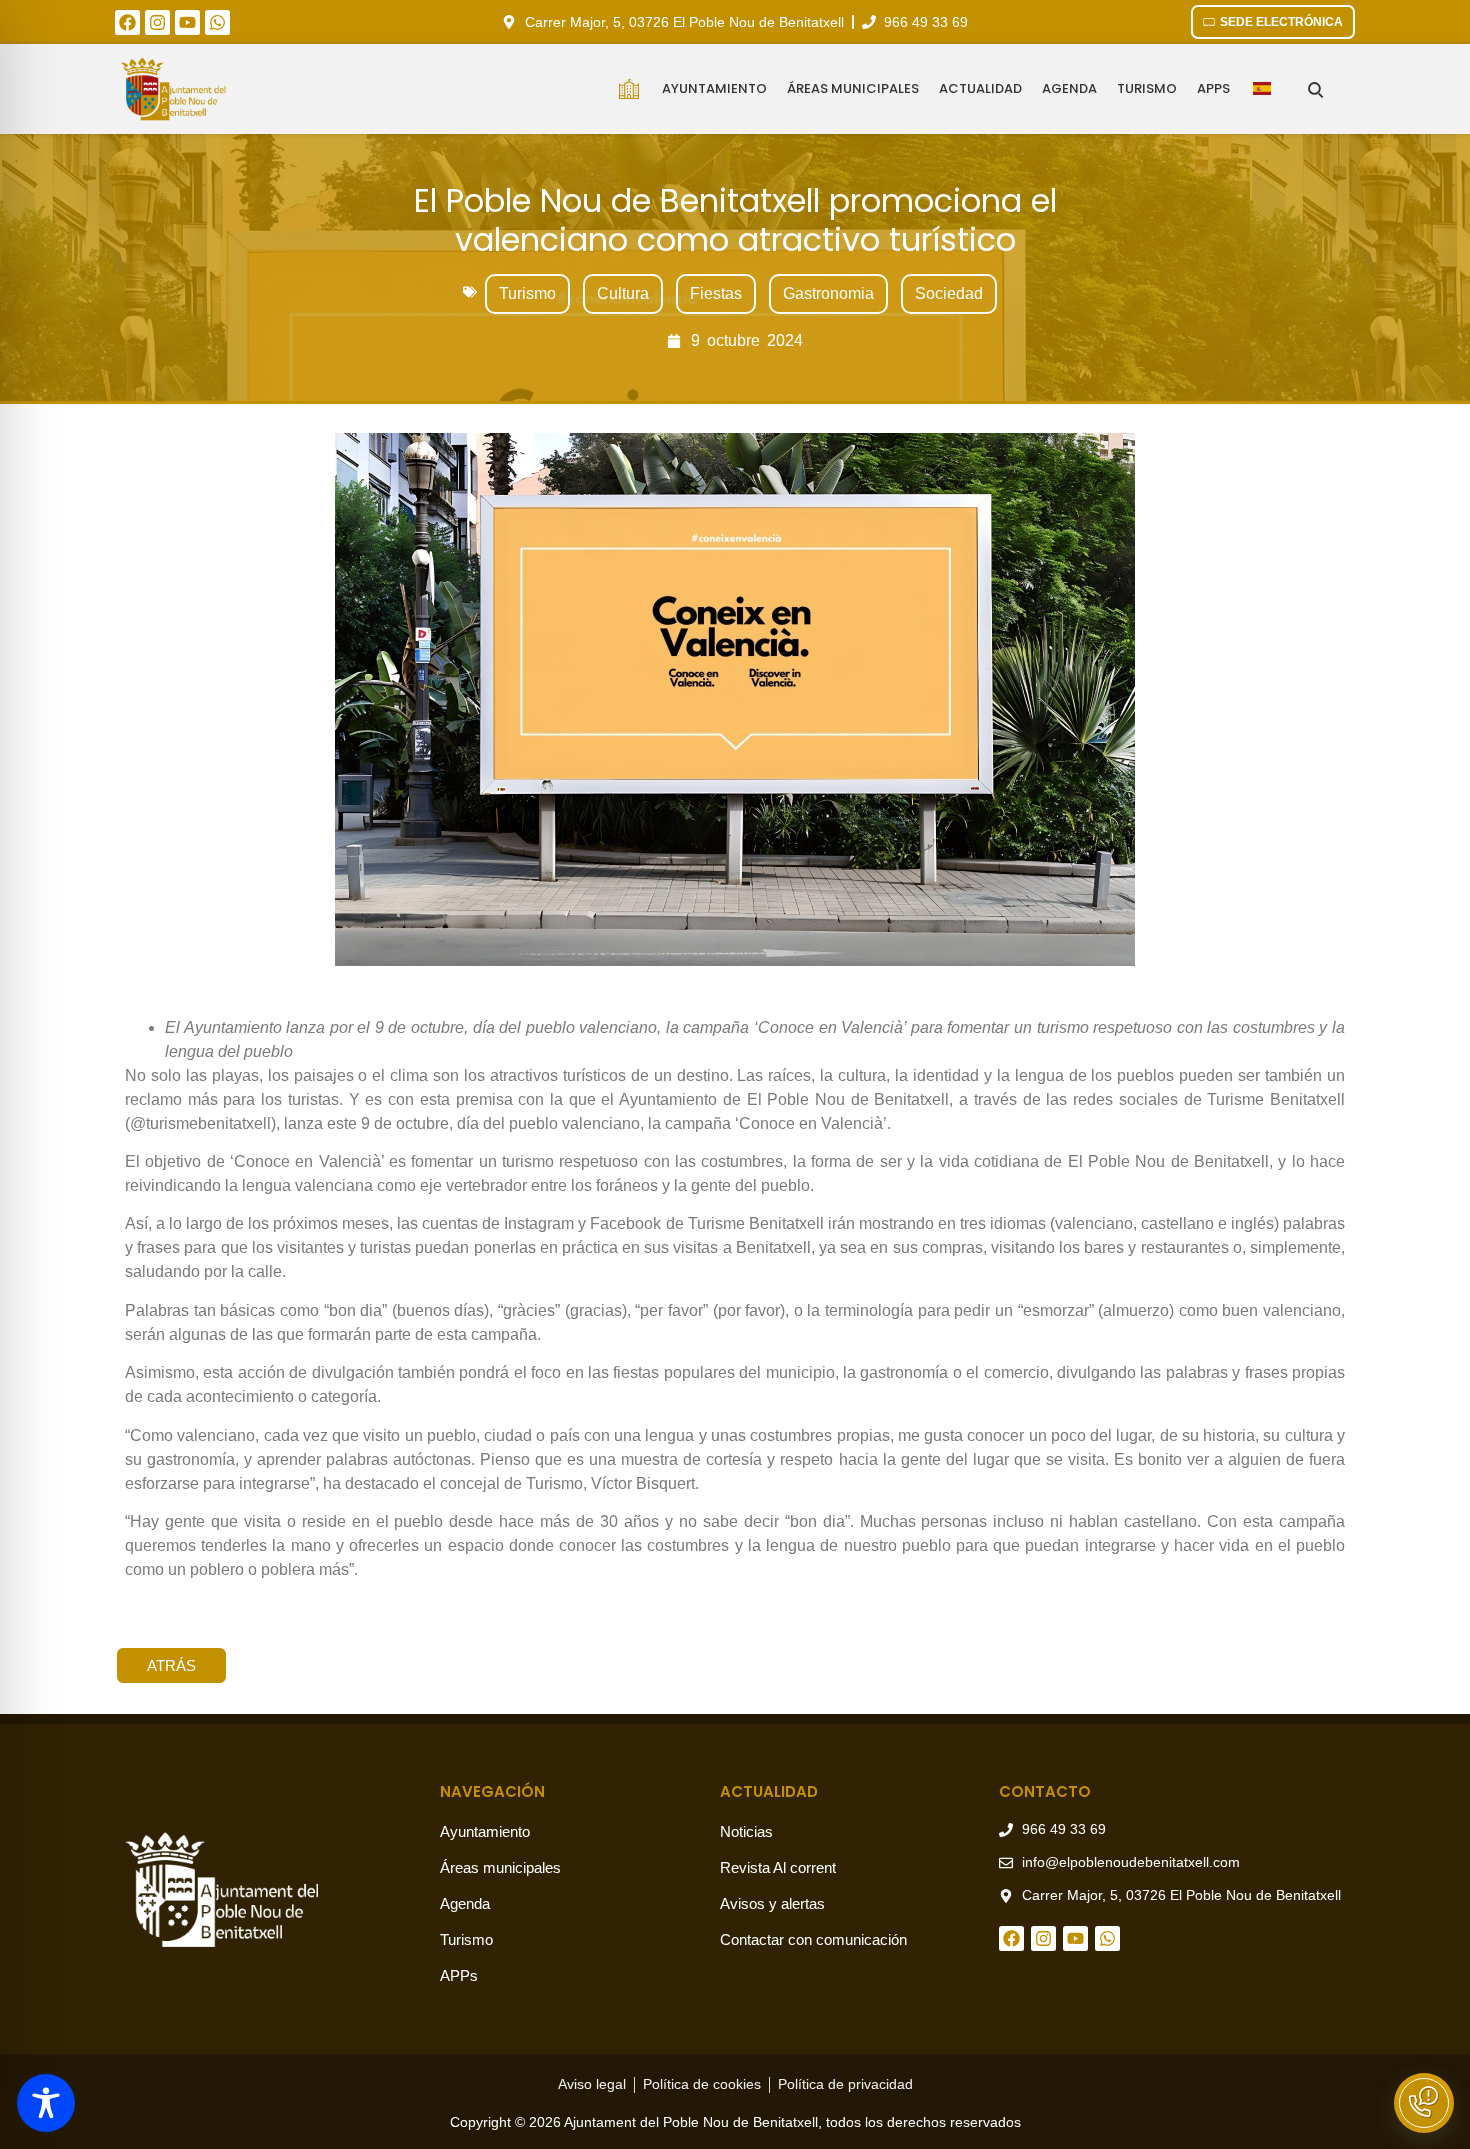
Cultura (623, 293)
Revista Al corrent (778, 1867)
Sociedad (949, 293)
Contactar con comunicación (813, 1939)
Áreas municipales (853, 88)
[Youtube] (187, 22)
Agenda (1069, 88)
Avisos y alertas (772, 1903)
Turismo (1147, 88)
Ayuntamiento (714, 88)
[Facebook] (127, 22)
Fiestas (716, 293)
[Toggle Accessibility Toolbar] (46, 2103)
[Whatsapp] (217, 22)
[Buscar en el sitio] (1315, 89)
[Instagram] (157, 22)
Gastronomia (828, 293)
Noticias (746, 1831)
